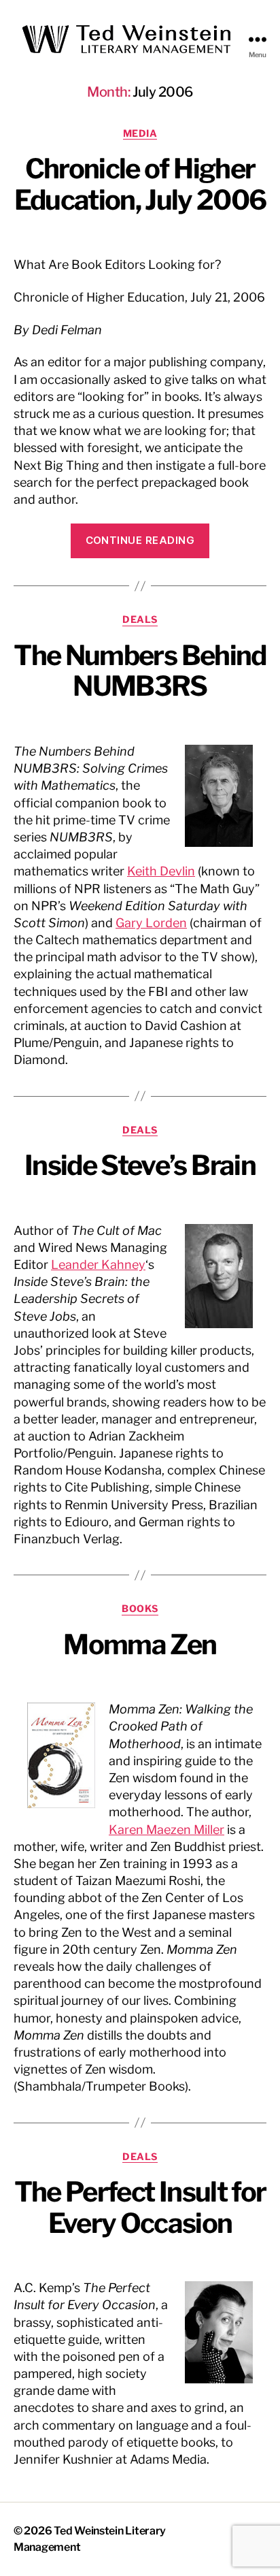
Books (140, 1608)
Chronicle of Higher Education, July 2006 (140, 184)
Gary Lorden (151, 923)
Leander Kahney (98, 1265)
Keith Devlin (161, 871)
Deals (140, 619)
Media (140, 133)
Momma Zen (140, 1644)
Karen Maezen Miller (167, 1830)
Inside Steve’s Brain (140, 1165)
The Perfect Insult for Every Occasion (140, 2207)
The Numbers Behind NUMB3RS (140, 671)
